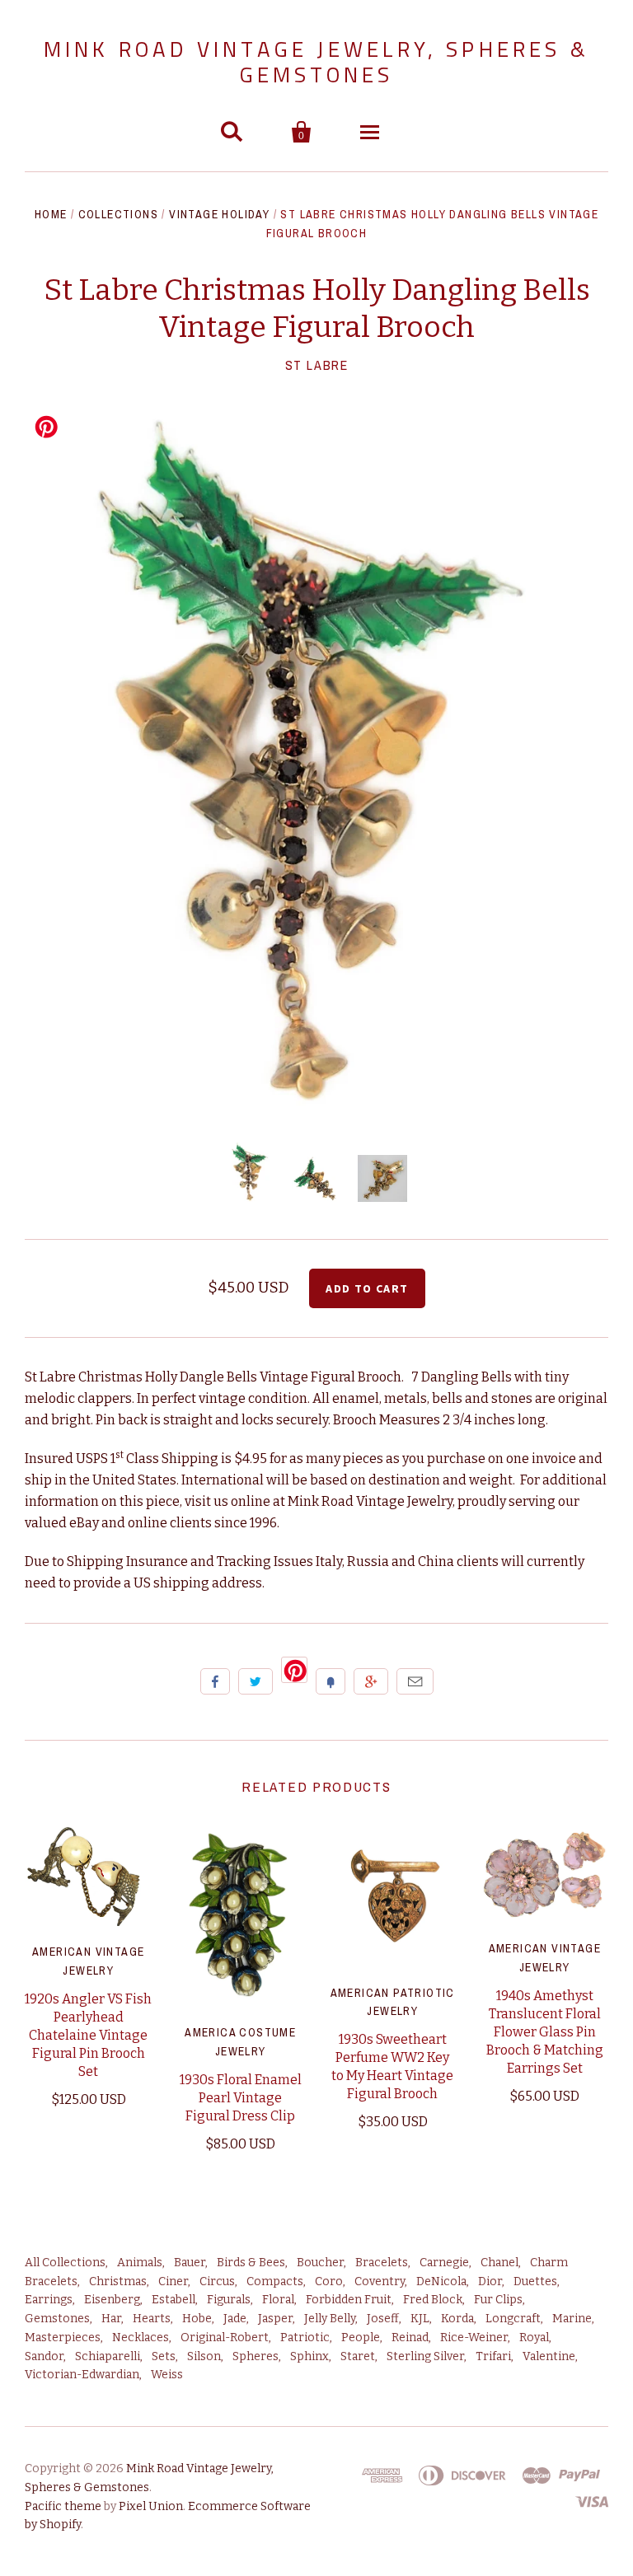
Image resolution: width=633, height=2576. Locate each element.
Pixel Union (151, 2506)
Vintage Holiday (219, 214)
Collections (118, 214)
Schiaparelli (108, 2356)
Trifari (493, 2356)
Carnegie (444, 2263)
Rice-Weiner (474, 2338)
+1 (371, 1681)
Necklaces (141, 2338)
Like (215, 1681)
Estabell (173, 2300)
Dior (490, 2281)
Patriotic (305, 2338)
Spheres (256, 2356)
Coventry (380, 2281)
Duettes (535, 2281)
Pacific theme (63, 2506)
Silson (204, 2356)
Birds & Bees (251, 2263)
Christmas (118, 2281)
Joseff (383, 2319)
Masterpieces (63, 2338)
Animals (140, 2263)
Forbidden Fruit (349, 2300)
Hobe (197, 2319)
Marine (572, 2319)
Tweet (256, 1681)
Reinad (410, 2338)
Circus (217, 2281)
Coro (329, 2281)
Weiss (167, 2375)
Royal (534, 2338)
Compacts (275, 2281)
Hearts (152, 2319)
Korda (457, 2319)
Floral (278, 2300)
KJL (420, 2319)
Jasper (275, 2319)
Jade (235, 2319)
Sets (164, 2356)
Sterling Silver (425, 2356)
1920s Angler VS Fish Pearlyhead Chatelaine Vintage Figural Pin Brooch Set (88, 2035)
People (361, 2338)
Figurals (229, 2300)
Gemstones (57, 2319)
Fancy (331, 1681)
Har (111, 2319)
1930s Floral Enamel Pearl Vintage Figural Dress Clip (241, 2098)
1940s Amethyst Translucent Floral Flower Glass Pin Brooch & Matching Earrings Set (545, 2032)
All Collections (65, 2263)
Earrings (49, 2300)
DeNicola (441, 2281)
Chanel (499, 2263)
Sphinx (309, 2356)
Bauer (190, 2263)
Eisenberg (112, 2300)
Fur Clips (498, 2300)
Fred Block (433, 2300)
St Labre (317, 365)
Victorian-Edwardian (82, 2375)
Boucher (320, 2263)
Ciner (173, 2281)
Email (415, 1681)
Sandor (44, 2356)
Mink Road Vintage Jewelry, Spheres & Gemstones (316, 62)
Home (51, 214)
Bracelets (382, 2263)
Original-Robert (225, 2338)
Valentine (549, 2356)
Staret (358, 2356)
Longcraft (513, 2319)
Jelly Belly (330, 2319)
